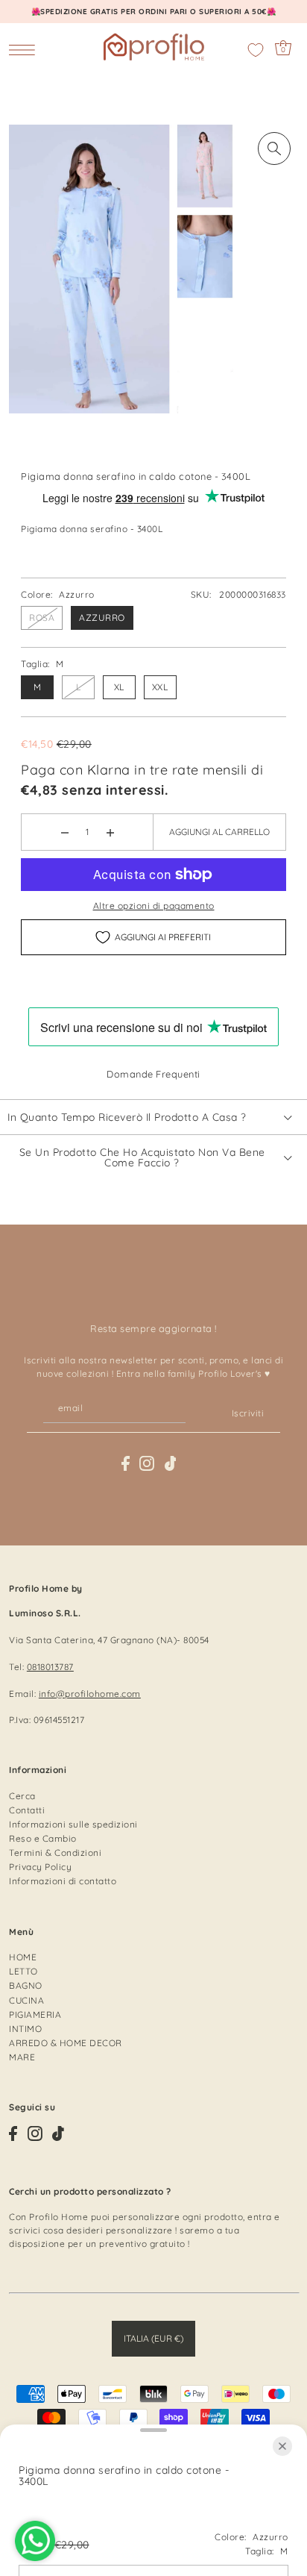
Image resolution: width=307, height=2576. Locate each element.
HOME (23, 1957)
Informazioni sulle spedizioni (73, 1824)
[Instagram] (147, 1463)
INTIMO (25, 2029)
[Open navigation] (26, 49)
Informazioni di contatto (63, 1881)
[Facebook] (126, 1463)
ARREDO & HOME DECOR (66, 2043)
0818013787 (50, 1667)
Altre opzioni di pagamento (154, 906)
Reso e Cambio (43, 1838)
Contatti (27, 1810)
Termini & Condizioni (55, 1853)
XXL (160, 687)
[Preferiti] (256, 50)
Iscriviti (248, 1413)
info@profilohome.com (90, 1694)
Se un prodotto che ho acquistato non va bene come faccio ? (142, 1157)
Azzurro (102, 618)
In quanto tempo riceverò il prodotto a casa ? (127, 1117)
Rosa (42, 618)
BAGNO (26, 1985)
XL (119, 687)
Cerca (22, 1796)
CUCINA (26, 2000)
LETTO (23, 1971)
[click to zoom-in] (274, 149)
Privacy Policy (40, 1867)
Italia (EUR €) (153, 2338)
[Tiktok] (171, 1463)
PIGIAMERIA (35, 2014)
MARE (22, 2057)
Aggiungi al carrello (219, 832)
